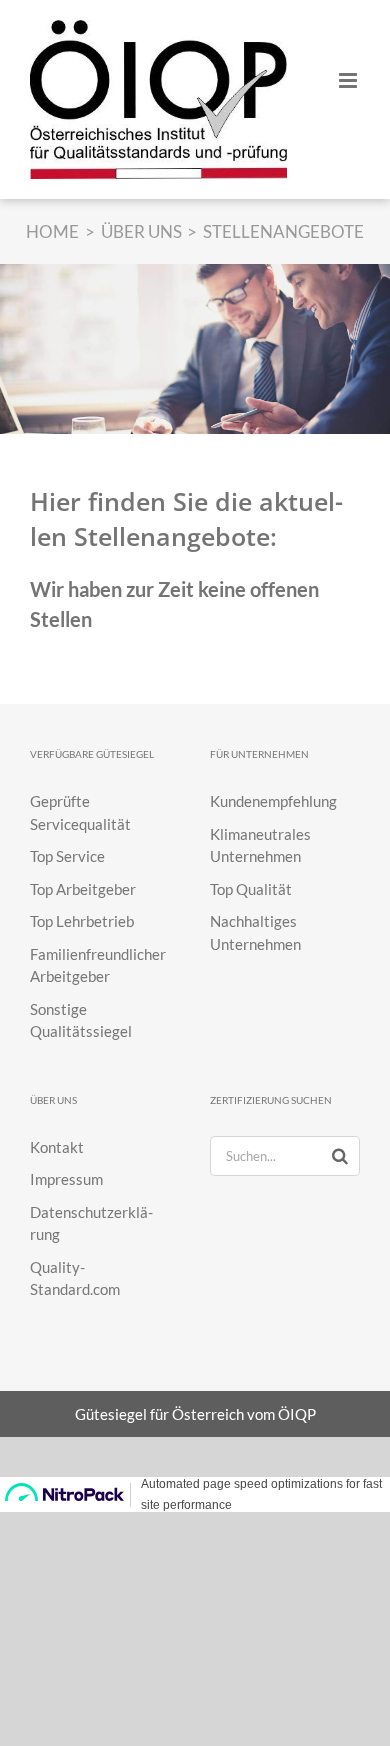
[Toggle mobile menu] (349, 80)
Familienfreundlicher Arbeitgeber (98, 965)
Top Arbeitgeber (83, 889)
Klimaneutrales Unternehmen (260, 845)
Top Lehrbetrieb (82, 921)
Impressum (66, 1179)
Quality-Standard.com (75, 1278)
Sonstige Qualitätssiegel (81, 1020)
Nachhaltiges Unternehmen (255, 932)
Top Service (67, 856)
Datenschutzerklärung (91, 1223)
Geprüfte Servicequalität (80, 812)
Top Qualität (251, 889)
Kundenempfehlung (273, 801)
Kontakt (57, 1147)
